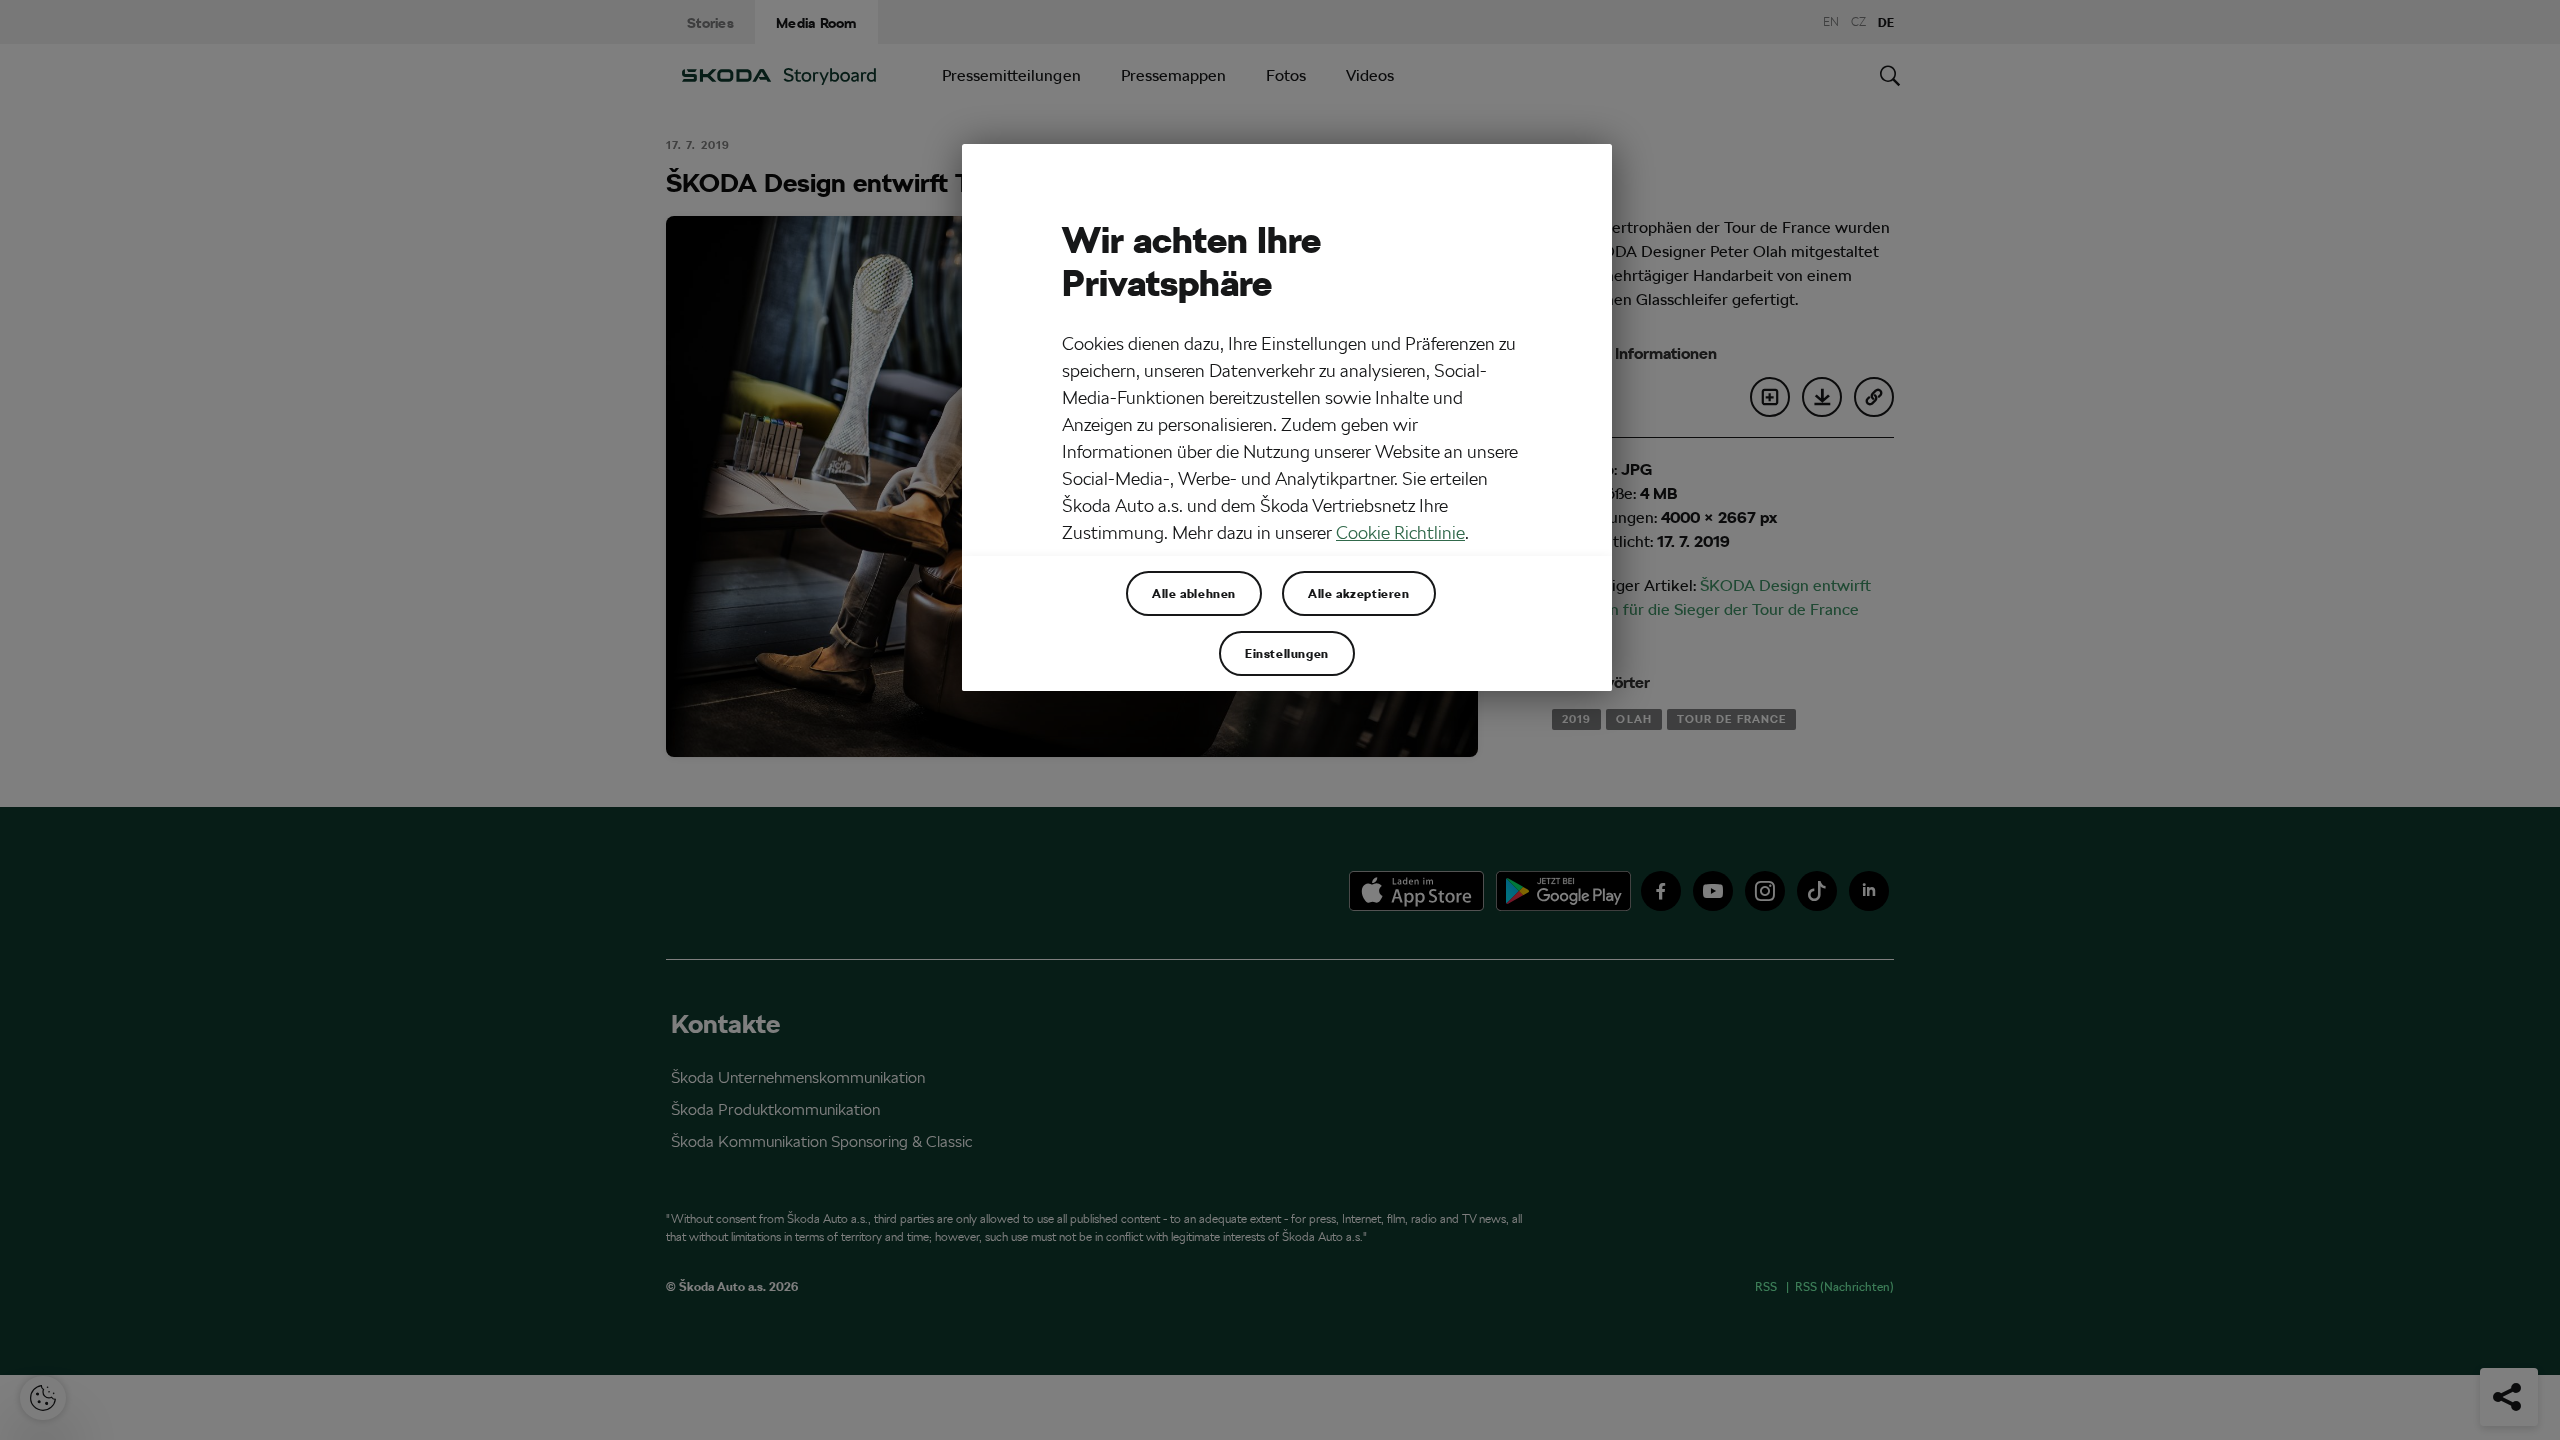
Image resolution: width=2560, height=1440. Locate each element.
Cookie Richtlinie (1400, 532)
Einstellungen (1287, 653)
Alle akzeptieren (1359, 593)
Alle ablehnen (1194, 593)
